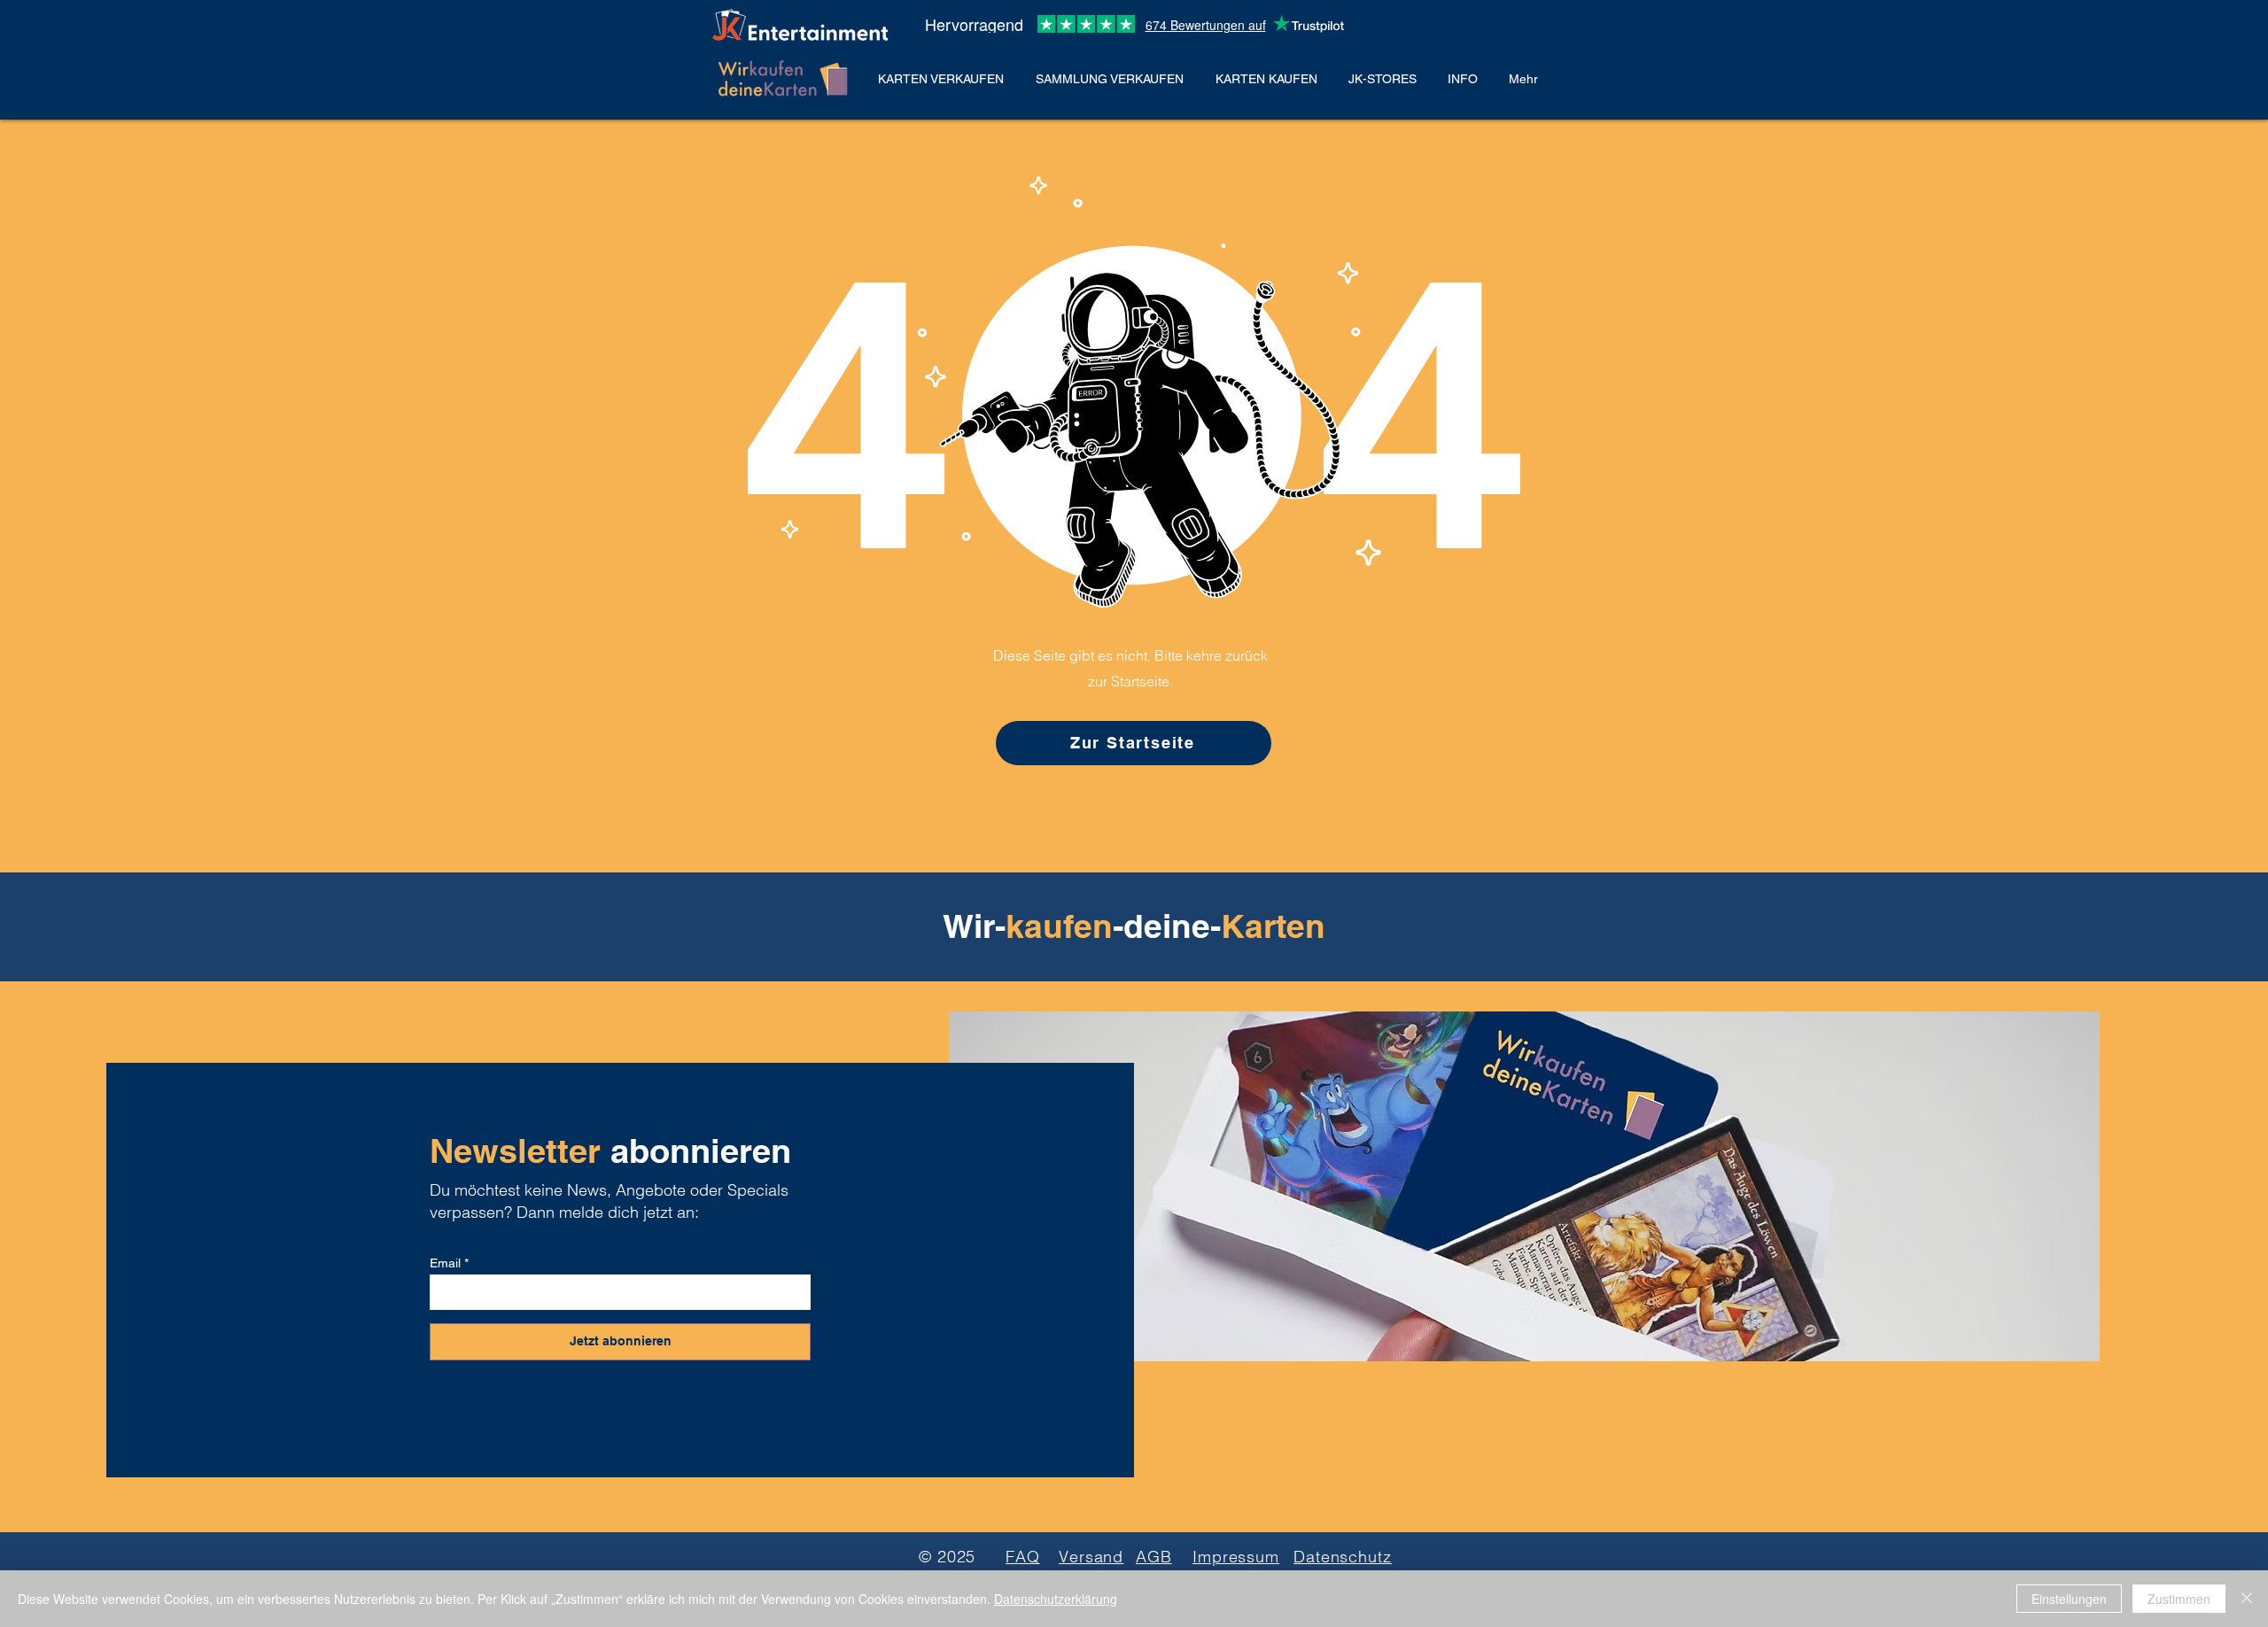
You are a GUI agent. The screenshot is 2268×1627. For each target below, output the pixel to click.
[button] (944, 79)
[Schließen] (2247, 1599)
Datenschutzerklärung (1056, 1599)
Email (445, 1263)
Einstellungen (2069, 1599)
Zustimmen (2179, 1599)
